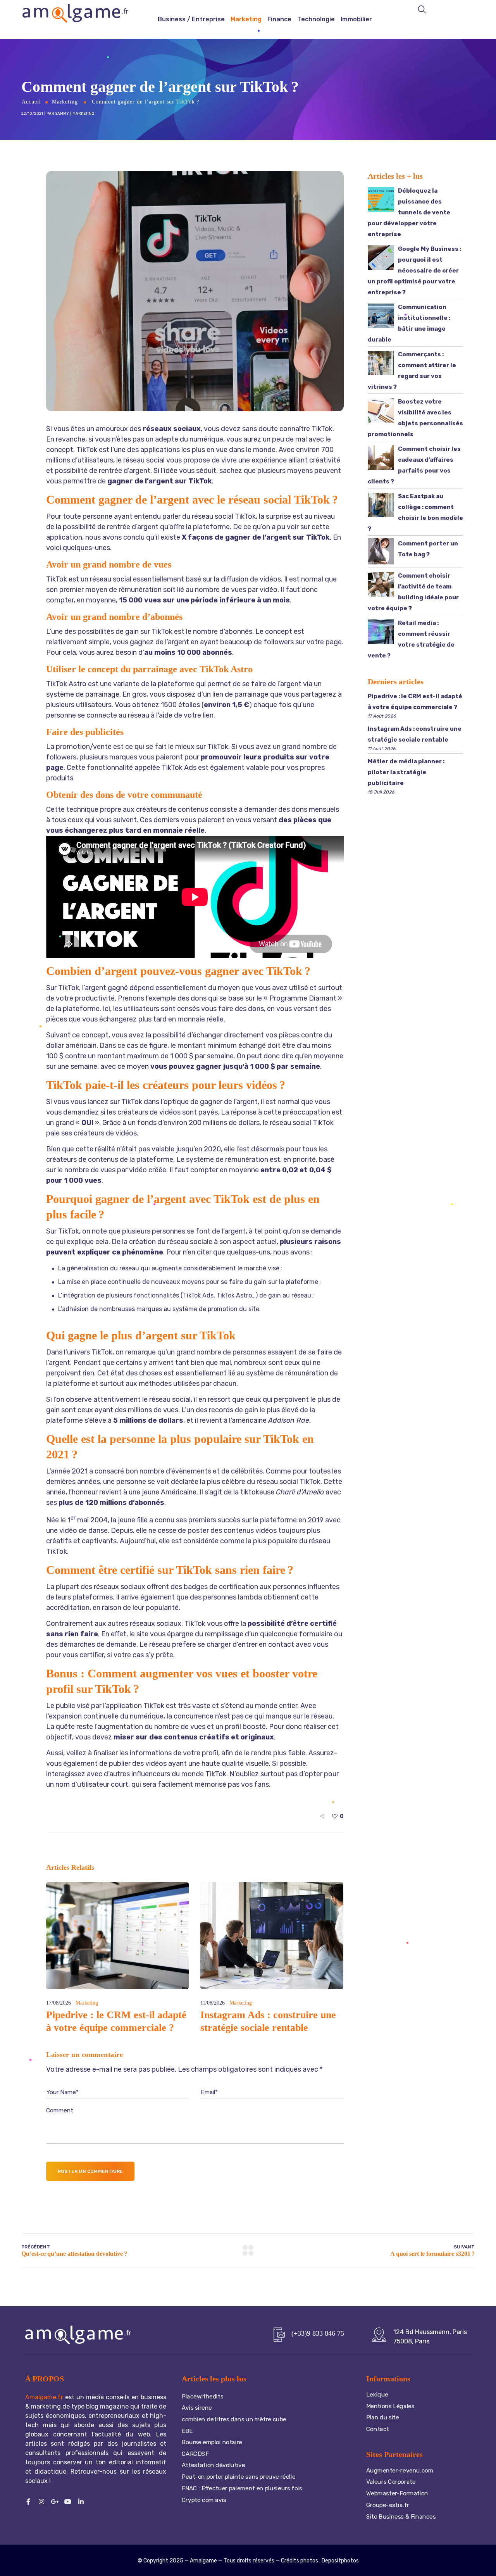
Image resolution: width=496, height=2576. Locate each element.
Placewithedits (202, 2397)
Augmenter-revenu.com (400, 2471)
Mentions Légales (390, 2406)
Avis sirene (197, 2408)
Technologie (316, 19)
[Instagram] (41, 2502)
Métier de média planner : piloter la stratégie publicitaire (406, 772)
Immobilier (356, 19)
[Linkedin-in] (81, 2502)
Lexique (377, 2395)
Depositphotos (340, 2561)
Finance (279, 19)
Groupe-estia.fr (388, 2505)
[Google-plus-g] (55, 2502)
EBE (187, 2431)
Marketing (246, 19)
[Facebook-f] (28, 2502)
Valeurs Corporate (391, 2482)
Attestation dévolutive (214, 2465)
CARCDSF (195, 2454)
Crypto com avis (204, 2500)
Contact (378, 2429)
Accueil (31, 102)
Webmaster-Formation (397, 2493)
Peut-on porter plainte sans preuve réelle (239, 2477)
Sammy (62, 114)
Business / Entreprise (191, 19)
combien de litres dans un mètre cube (234, 2419)
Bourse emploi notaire (213, 2442)
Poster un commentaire (90, 2171)
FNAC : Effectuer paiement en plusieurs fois (242, 2488)
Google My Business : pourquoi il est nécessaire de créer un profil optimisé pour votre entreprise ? (414, 271)
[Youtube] (68, 2502)
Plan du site (383, 2417)
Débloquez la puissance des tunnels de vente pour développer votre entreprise (409, 212)
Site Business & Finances (401, 2516)
